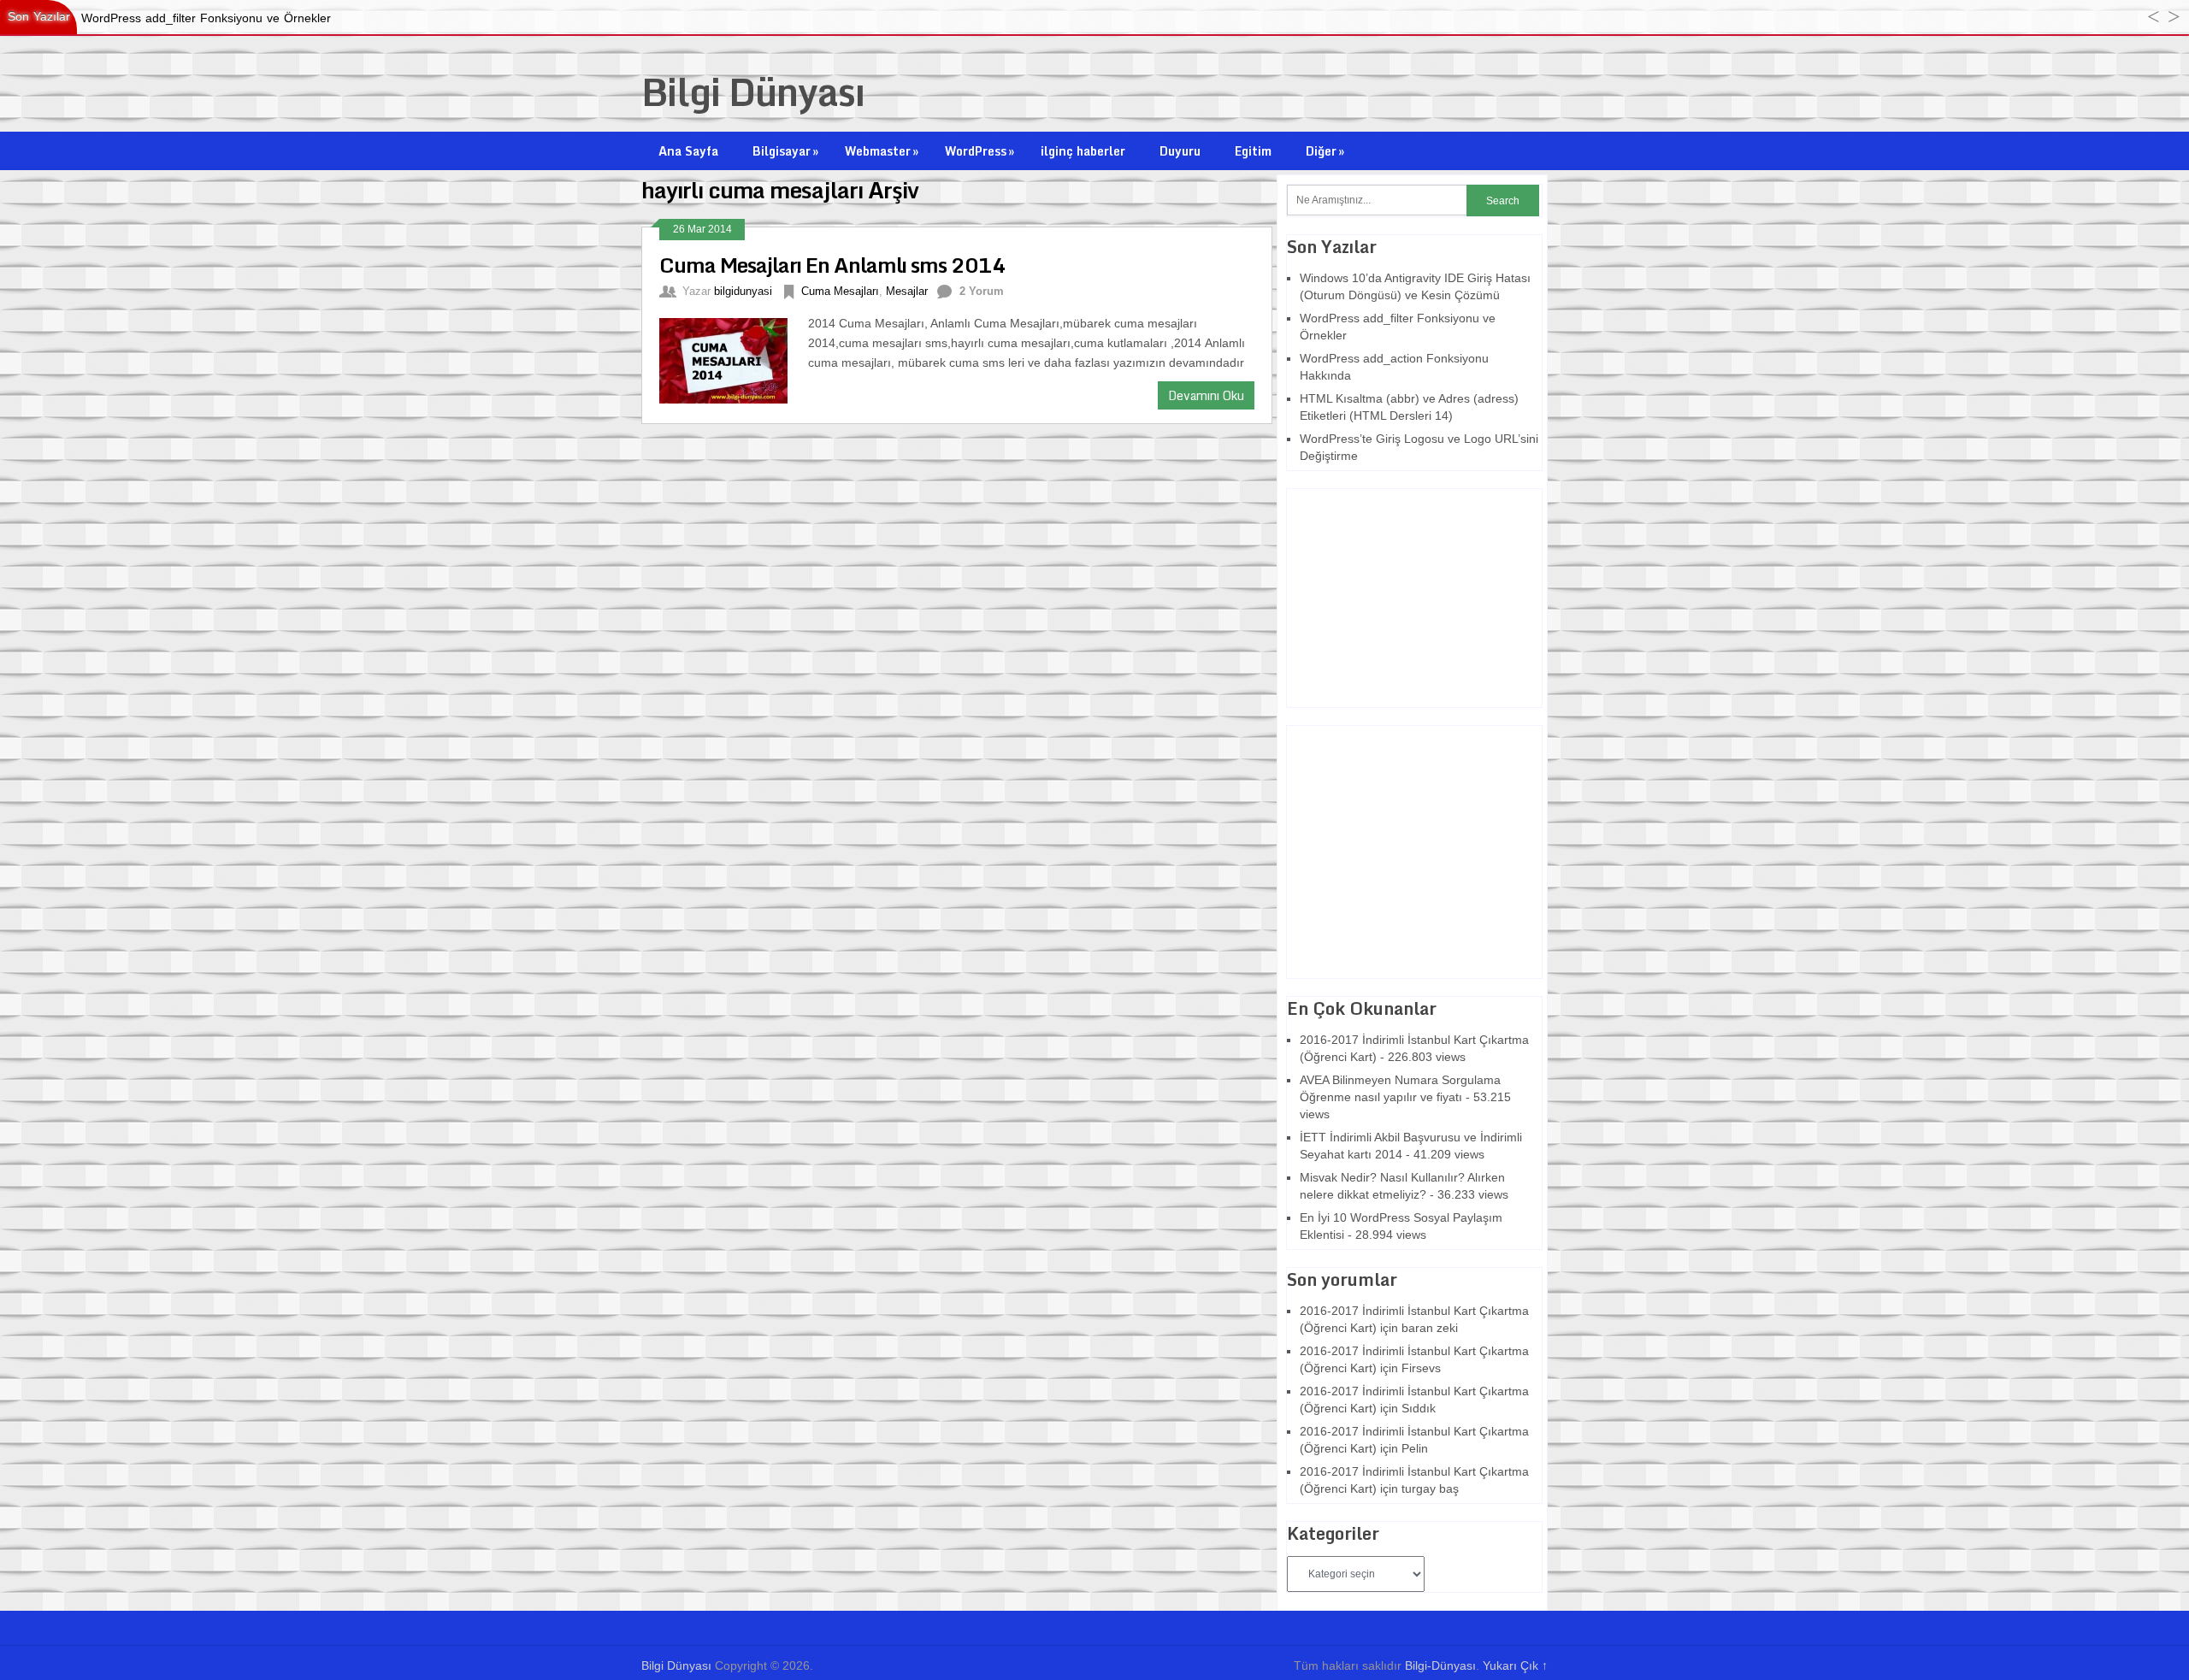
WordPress (979, 151)
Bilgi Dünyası (753, 91)
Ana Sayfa (688, 151)
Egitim (1253, 151)
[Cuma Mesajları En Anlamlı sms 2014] (734, 359)
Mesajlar (907, 291)
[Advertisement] (1394, 596)
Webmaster (882, 151)
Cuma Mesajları (840, 291)
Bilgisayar (785, 151)
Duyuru (1180, 151)
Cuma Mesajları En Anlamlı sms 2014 (832, 265)
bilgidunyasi (743, 291)
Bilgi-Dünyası (1440, 1665)
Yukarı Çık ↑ (1515, 1665)
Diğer (1325, 151)
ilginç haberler (1083, 151)
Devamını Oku (1206, 395)
